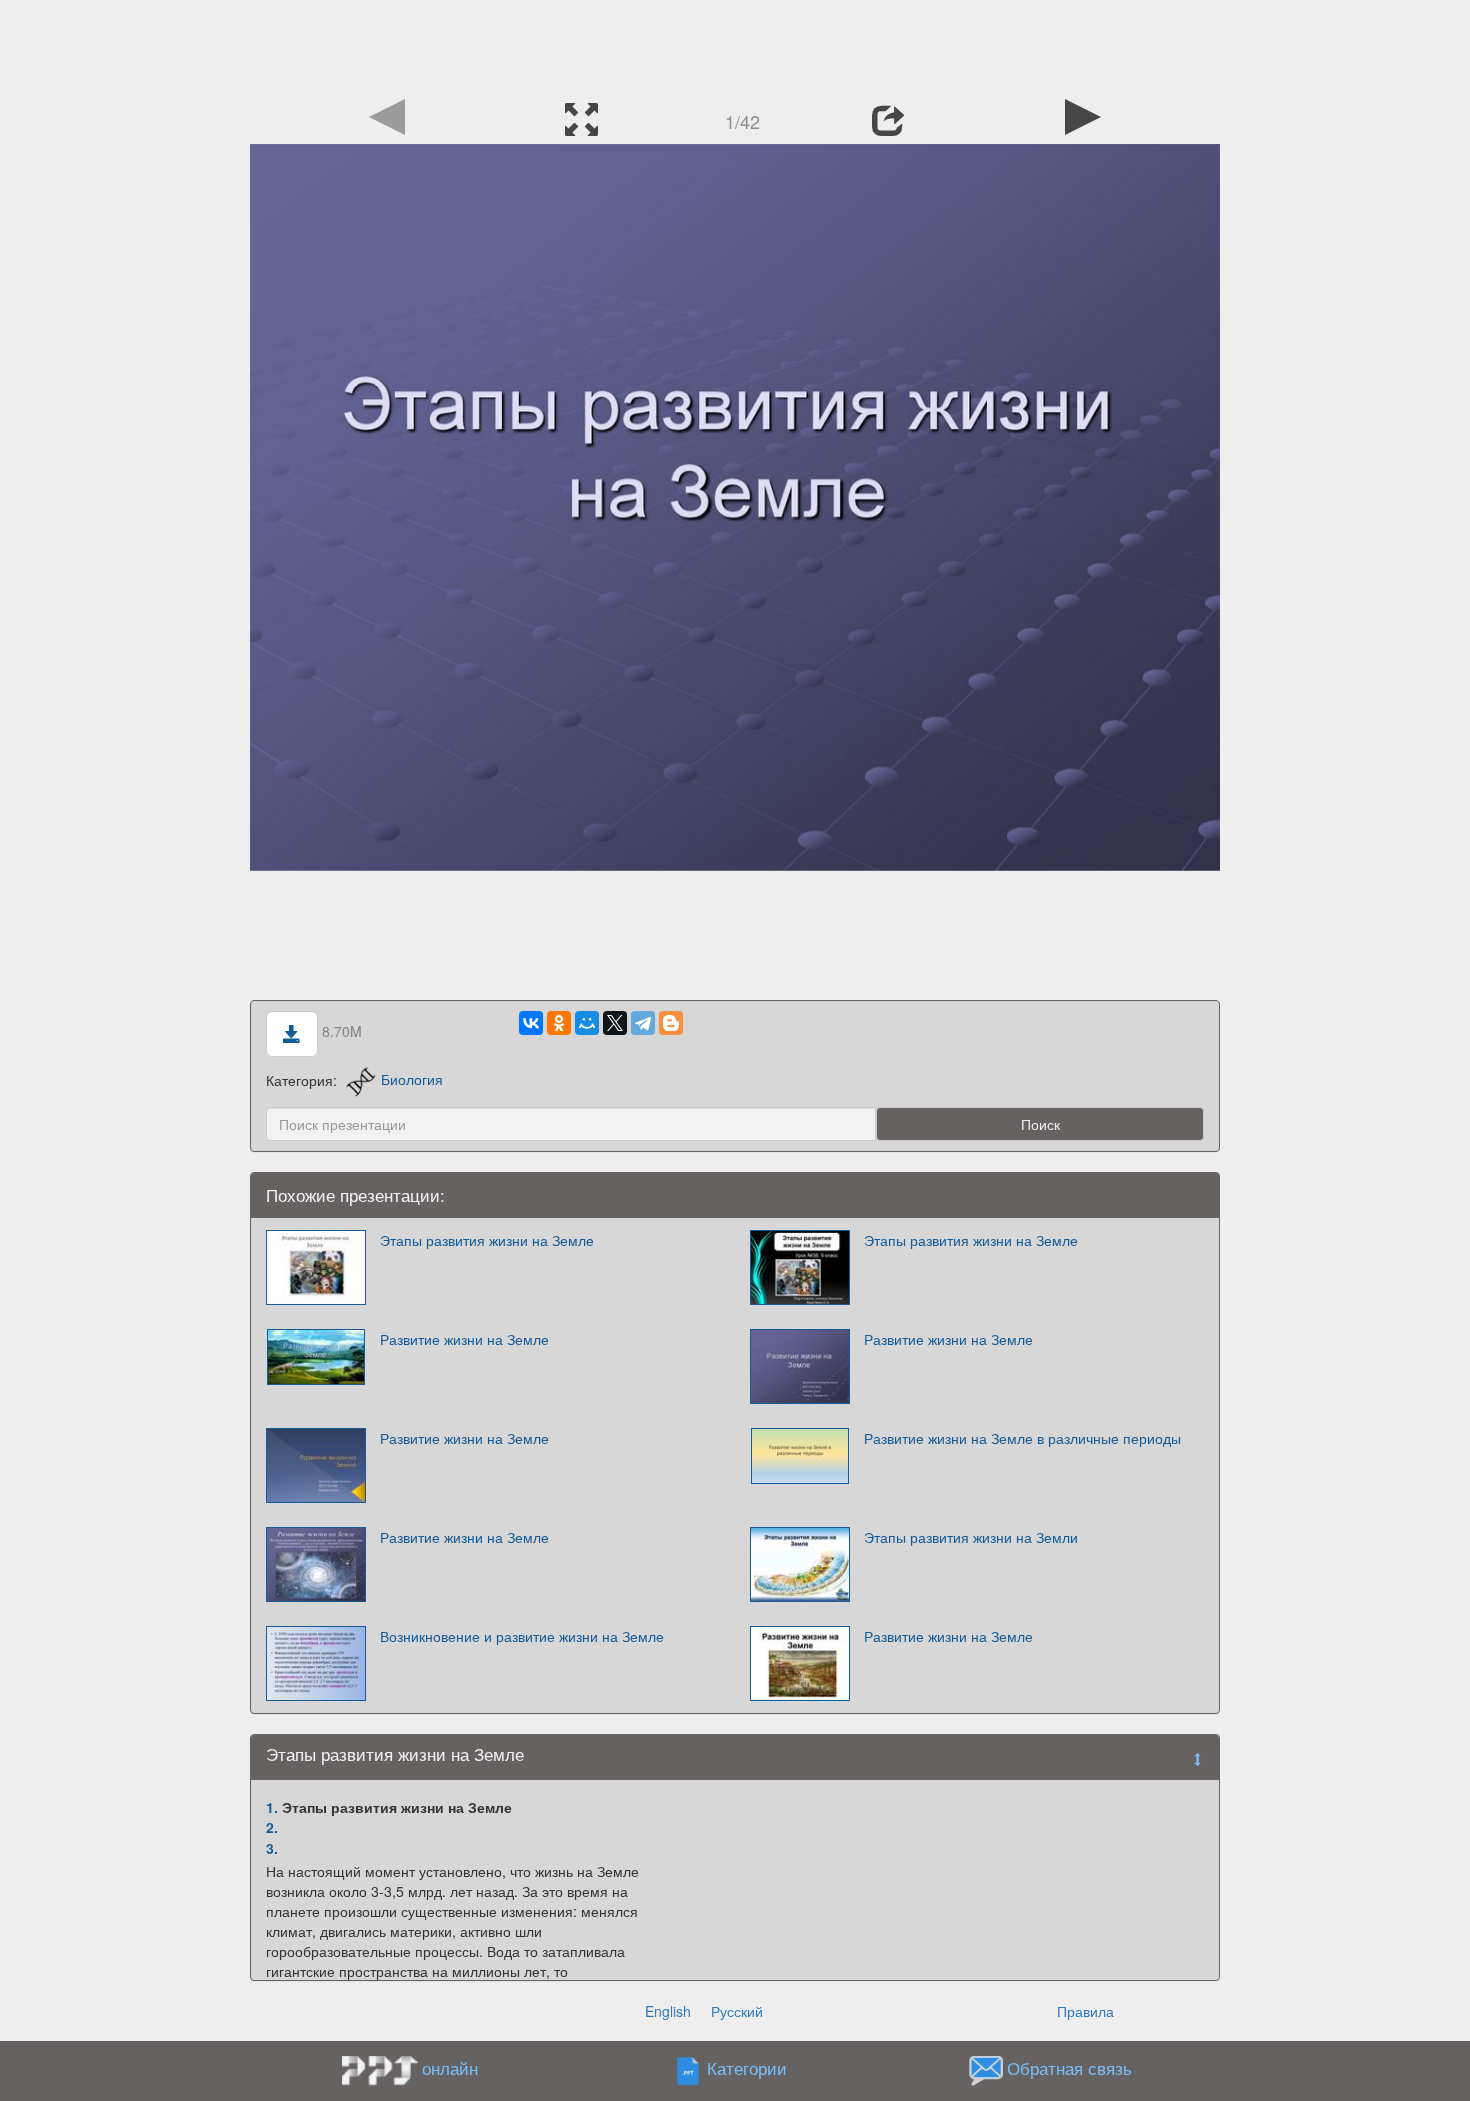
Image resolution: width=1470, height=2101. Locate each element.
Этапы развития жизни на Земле (487, 1240)
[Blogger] (671, 1023)
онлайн (450, 2068)
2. (272, 1827)
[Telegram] (643, 1023)
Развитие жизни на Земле (464, 1339)
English (668, 2011)
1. (272, 1807)
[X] (615, 1023)
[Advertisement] (735, 45)
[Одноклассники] (559, 1023)
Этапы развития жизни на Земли (971, 1537)
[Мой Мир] (587, 1023)
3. (272, 1848)
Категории (747, 2068)
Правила (1085, 2011)
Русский (737, 2011)
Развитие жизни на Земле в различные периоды (1022, 1438)
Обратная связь (1069, 2068)
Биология (412, 1079)
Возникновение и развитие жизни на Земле (522, 1636)
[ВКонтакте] (531, 1023)
